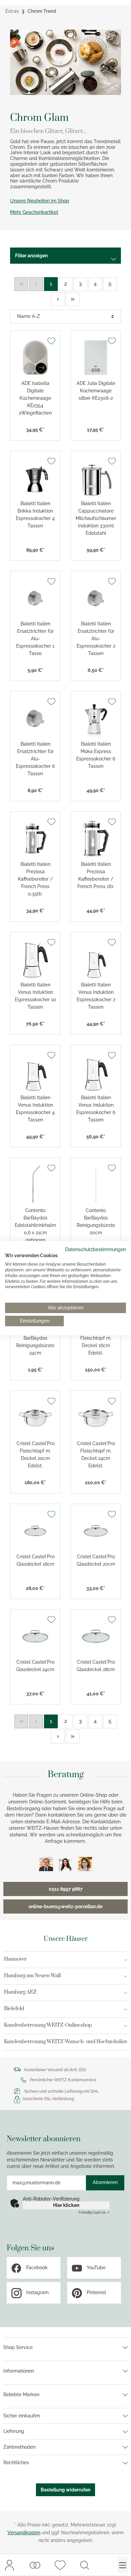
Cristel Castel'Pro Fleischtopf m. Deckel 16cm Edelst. (96, 1342)
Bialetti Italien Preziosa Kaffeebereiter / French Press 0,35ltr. (35, 879)
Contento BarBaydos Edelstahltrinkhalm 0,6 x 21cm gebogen (35, 1225)
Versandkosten (24, 2533)
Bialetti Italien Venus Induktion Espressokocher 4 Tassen (35, 1109)
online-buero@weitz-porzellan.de (65, 1906)
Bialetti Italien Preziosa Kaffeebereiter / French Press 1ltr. (96, 875)
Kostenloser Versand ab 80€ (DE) (55, 2070)
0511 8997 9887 (66, 1889)
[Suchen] (85, 2565)
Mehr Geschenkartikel (34, 212)
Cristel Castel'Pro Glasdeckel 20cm (96, 1560)
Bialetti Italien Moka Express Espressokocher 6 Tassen (96, 755)
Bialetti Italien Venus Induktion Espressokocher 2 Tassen (96, 996)
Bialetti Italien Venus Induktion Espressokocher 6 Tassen (96, 1109)
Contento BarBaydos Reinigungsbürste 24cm (35, 1342)
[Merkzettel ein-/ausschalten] (51, 341)
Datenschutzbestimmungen (96, 1249)
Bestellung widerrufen (65, 2490)
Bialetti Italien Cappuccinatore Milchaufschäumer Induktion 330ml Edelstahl (96, 518)
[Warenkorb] (103, 2565)
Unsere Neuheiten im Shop (40, 201)
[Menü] (123, 2565)
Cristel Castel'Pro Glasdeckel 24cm (35, 1666)
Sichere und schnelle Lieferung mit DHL (61, 2091)
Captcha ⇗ (94, 2212)
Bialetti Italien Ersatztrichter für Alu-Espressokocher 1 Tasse (35, 639)
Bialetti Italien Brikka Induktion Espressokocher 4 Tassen (35, 515)
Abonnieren (105, 2182)
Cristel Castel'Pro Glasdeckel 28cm (96, 1666)
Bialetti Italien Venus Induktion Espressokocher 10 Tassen (35, 996)
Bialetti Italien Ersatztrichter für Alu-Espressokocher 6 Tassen (35, 759)
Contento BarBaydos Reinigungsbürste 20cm (96, 1221)
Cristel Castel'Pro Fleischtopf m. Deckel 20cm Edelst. (35, 1455)
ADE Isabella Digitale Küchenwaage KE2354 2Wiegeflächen (35, 398)
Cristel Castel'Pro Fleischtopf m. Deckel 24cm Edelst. (96, 1455)
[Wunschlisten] (35, 2565)
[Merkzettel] (60, 2565)
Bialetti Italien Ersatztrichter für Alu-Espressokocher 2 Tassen (96, 639)
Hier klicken (66, 2205)
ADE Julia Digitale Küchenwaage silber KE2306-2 (96, 391)
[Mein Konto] (9, 2565)
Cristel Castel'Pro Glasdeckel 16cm (35, 1560)
